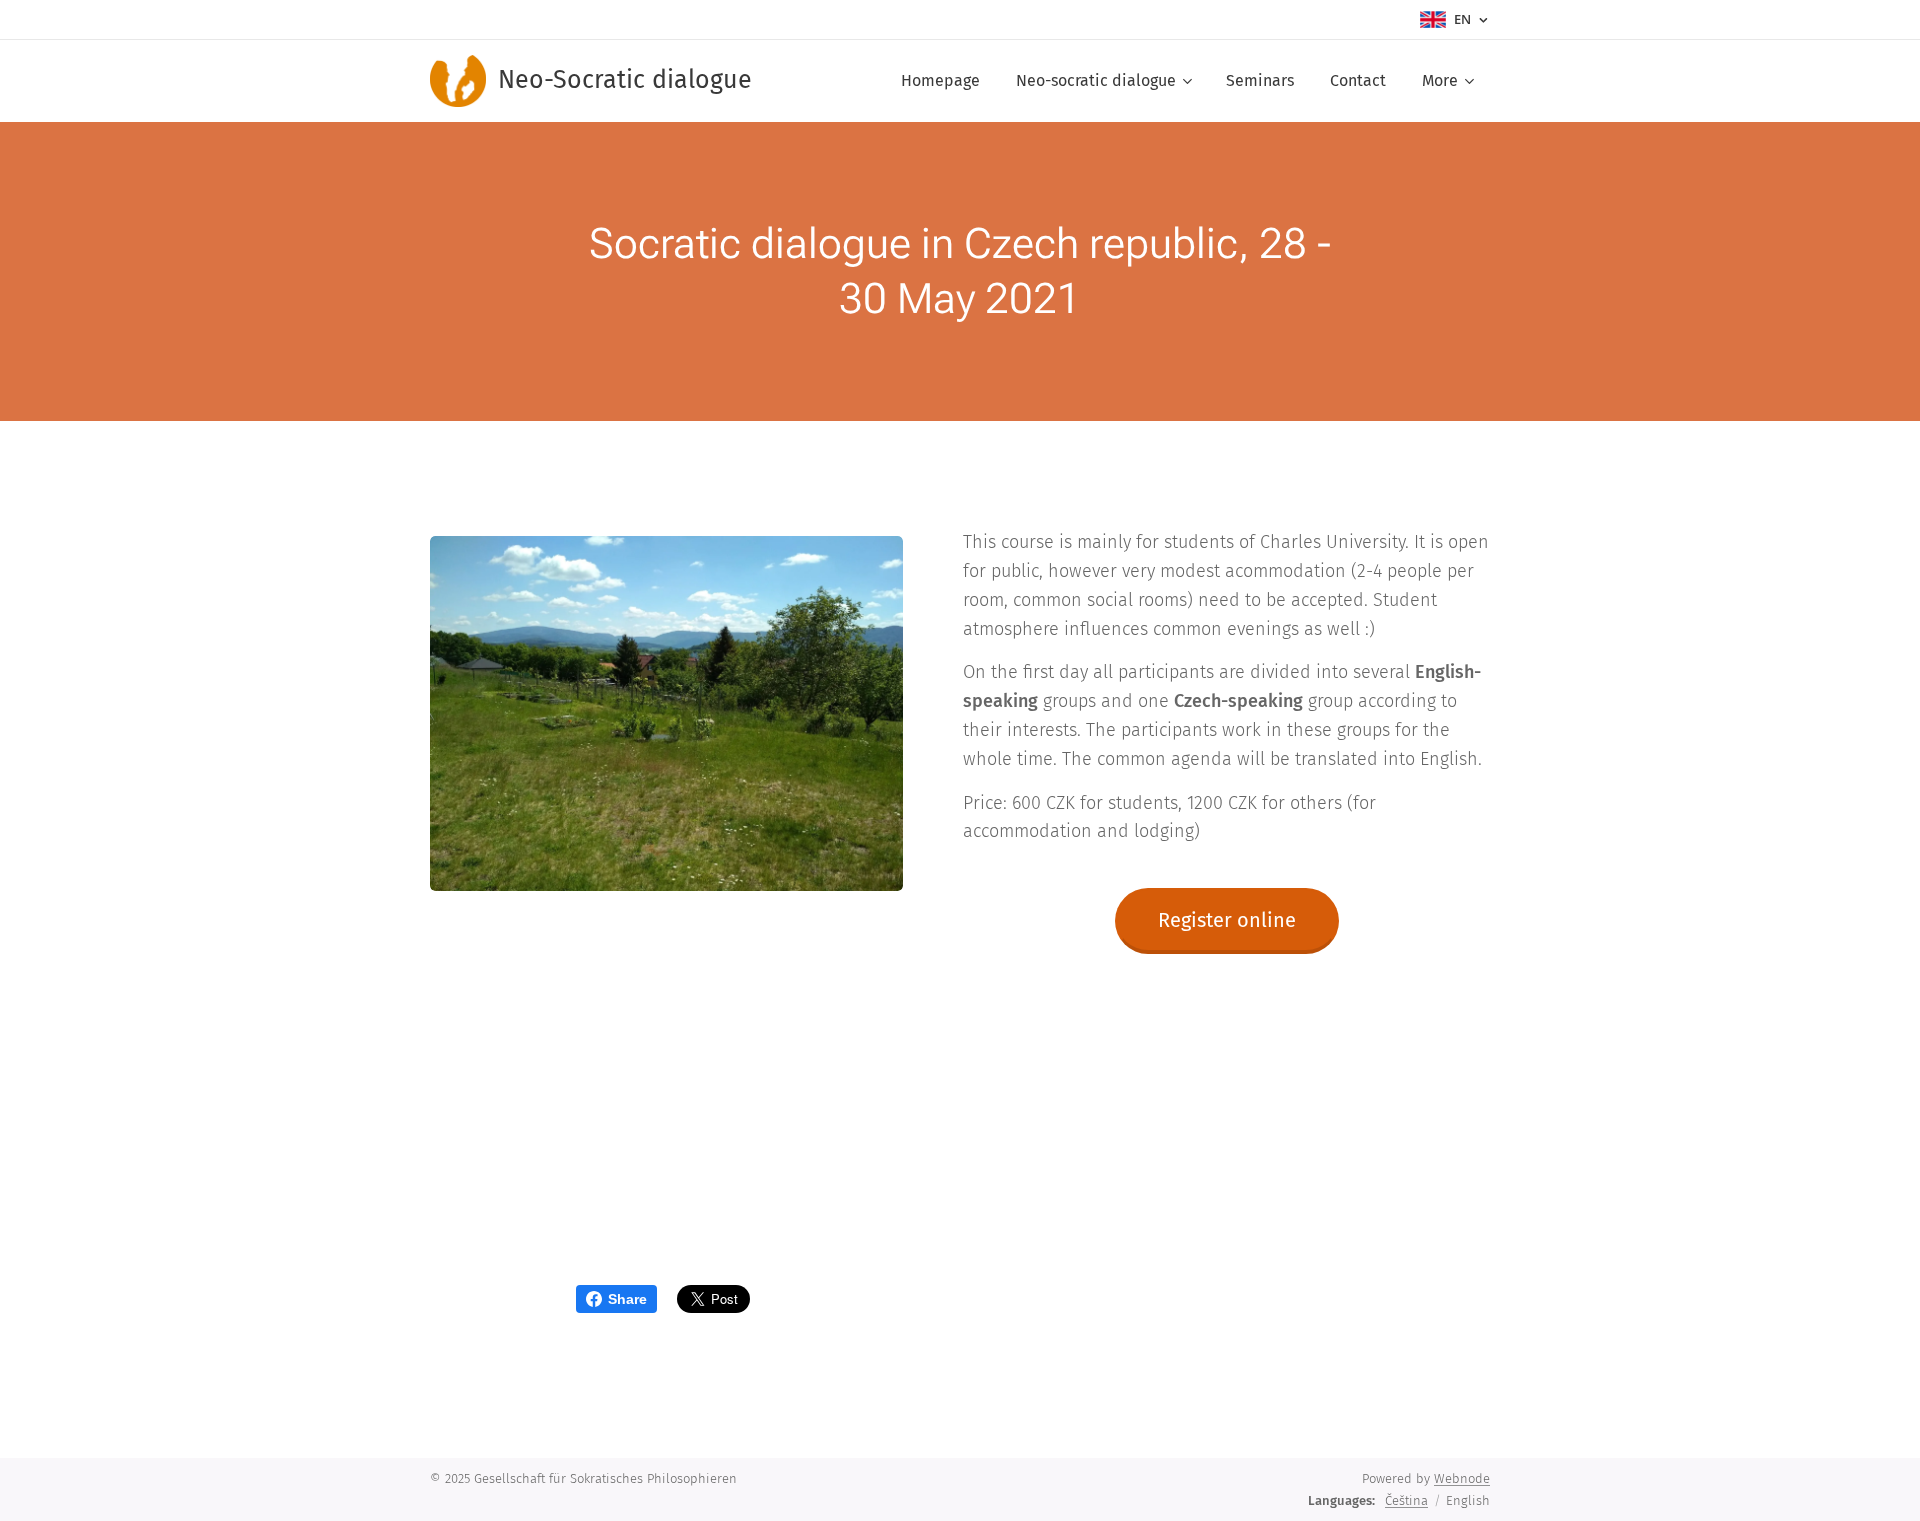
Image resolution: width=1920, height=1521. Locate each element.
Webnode (1462, 1478)
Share (627, 1299)
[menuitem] (940, 81)
